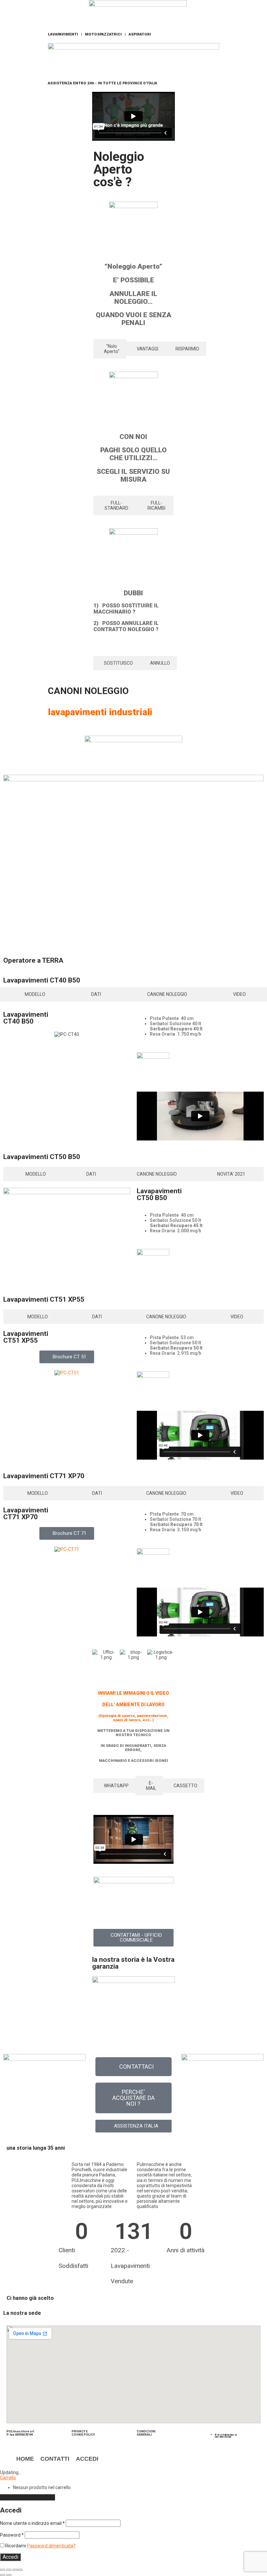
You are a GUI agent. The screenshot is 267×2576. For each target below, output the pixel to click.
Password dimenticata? (51, 2546)
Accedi (10, 2557)
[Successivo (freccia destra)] (9, 2575)
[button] (98, 1657)
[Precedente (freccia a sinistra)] (3, 2575)
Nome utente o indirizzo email (32, 2523)
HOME (25, 2459)
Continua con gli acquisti (28, 2497)
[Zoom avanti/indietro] (3, 2570)
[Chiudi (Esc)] (20, 2570)
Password (12, 2535)
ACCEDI (87, 2459)
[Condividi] (15, 2570)
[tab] (110, 349)
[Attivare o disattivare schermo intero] (9, 2570)
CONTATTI (55, 2459)
